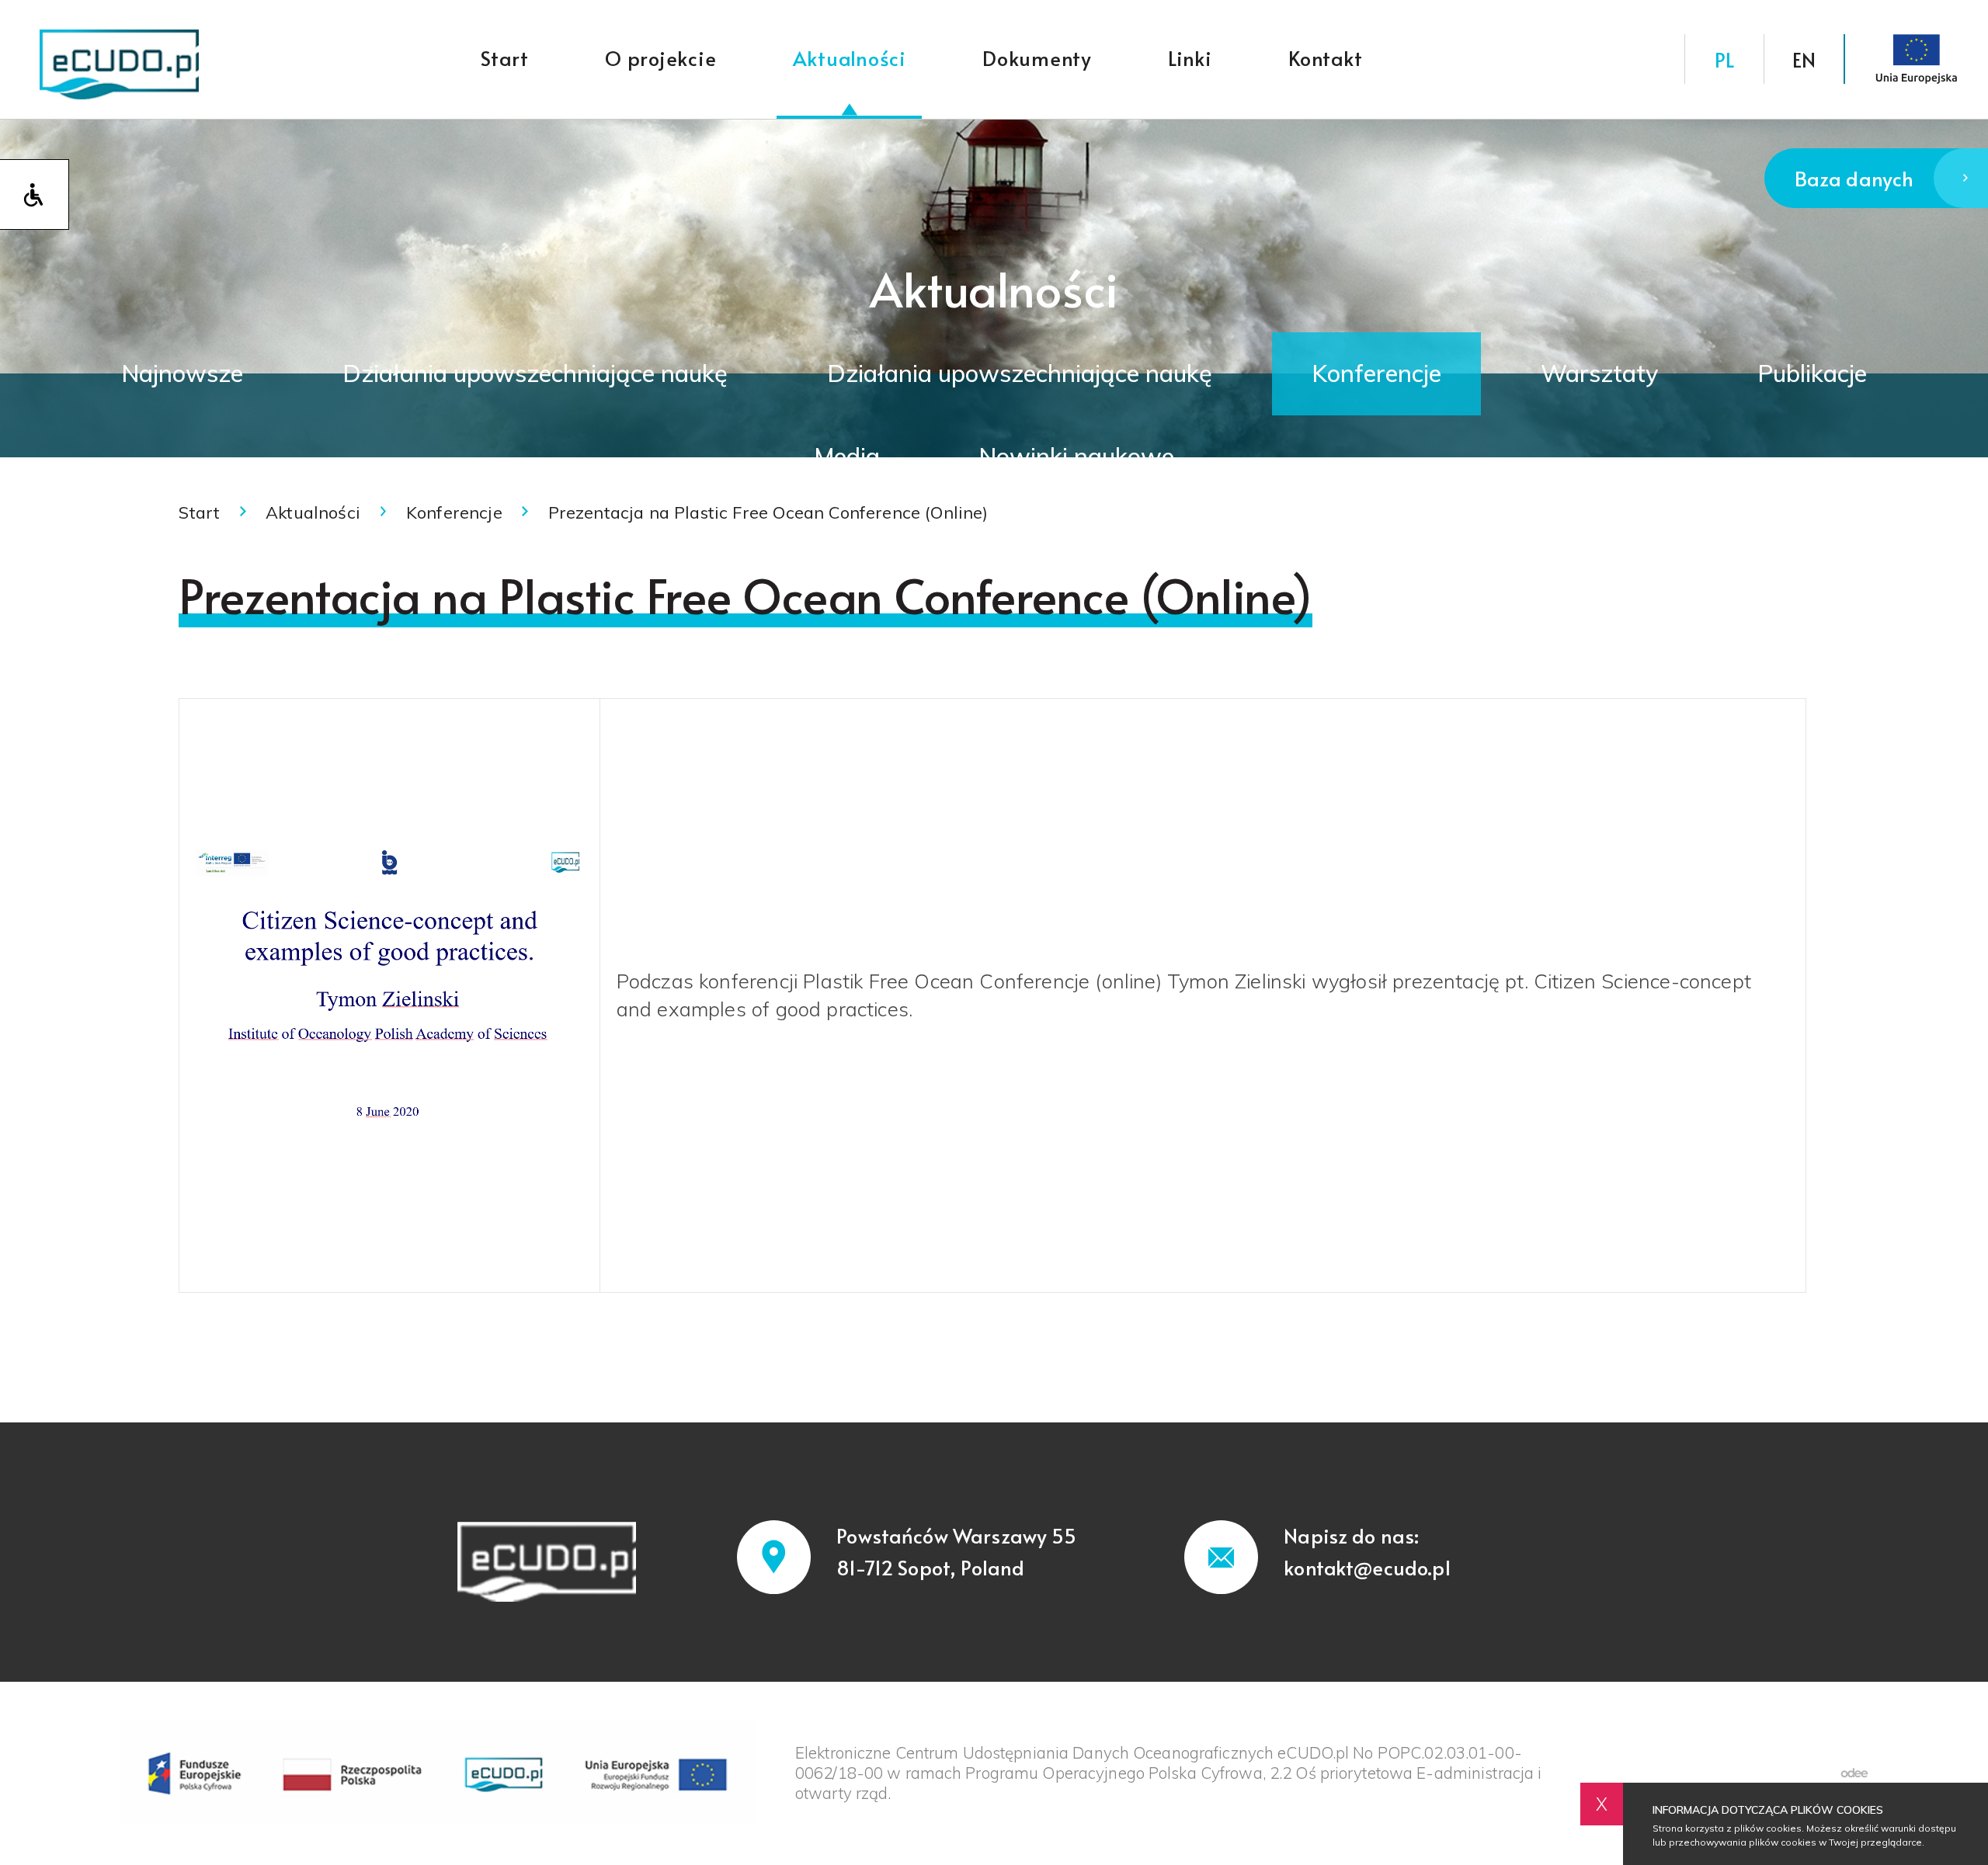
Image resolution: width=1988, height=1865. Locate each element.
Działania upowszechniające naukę (535, 373)
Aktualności (850, 58)
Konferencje (1376, 373)
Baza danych (1854, 178)
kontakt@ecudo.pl (1367, 1567)
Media (847, 456)
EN (1804, 59)
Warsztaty (1599, 373)
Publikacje (1812, 373)
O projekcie (660, 58)
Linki (1190, 58)
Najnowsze (182, 373)
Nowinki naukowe (1076, 456)
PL (1724, 59)
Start (505, 58)
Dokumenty (1037, 58)
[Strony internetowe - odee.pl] (1854, 1773)
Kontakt (1325, 58)
